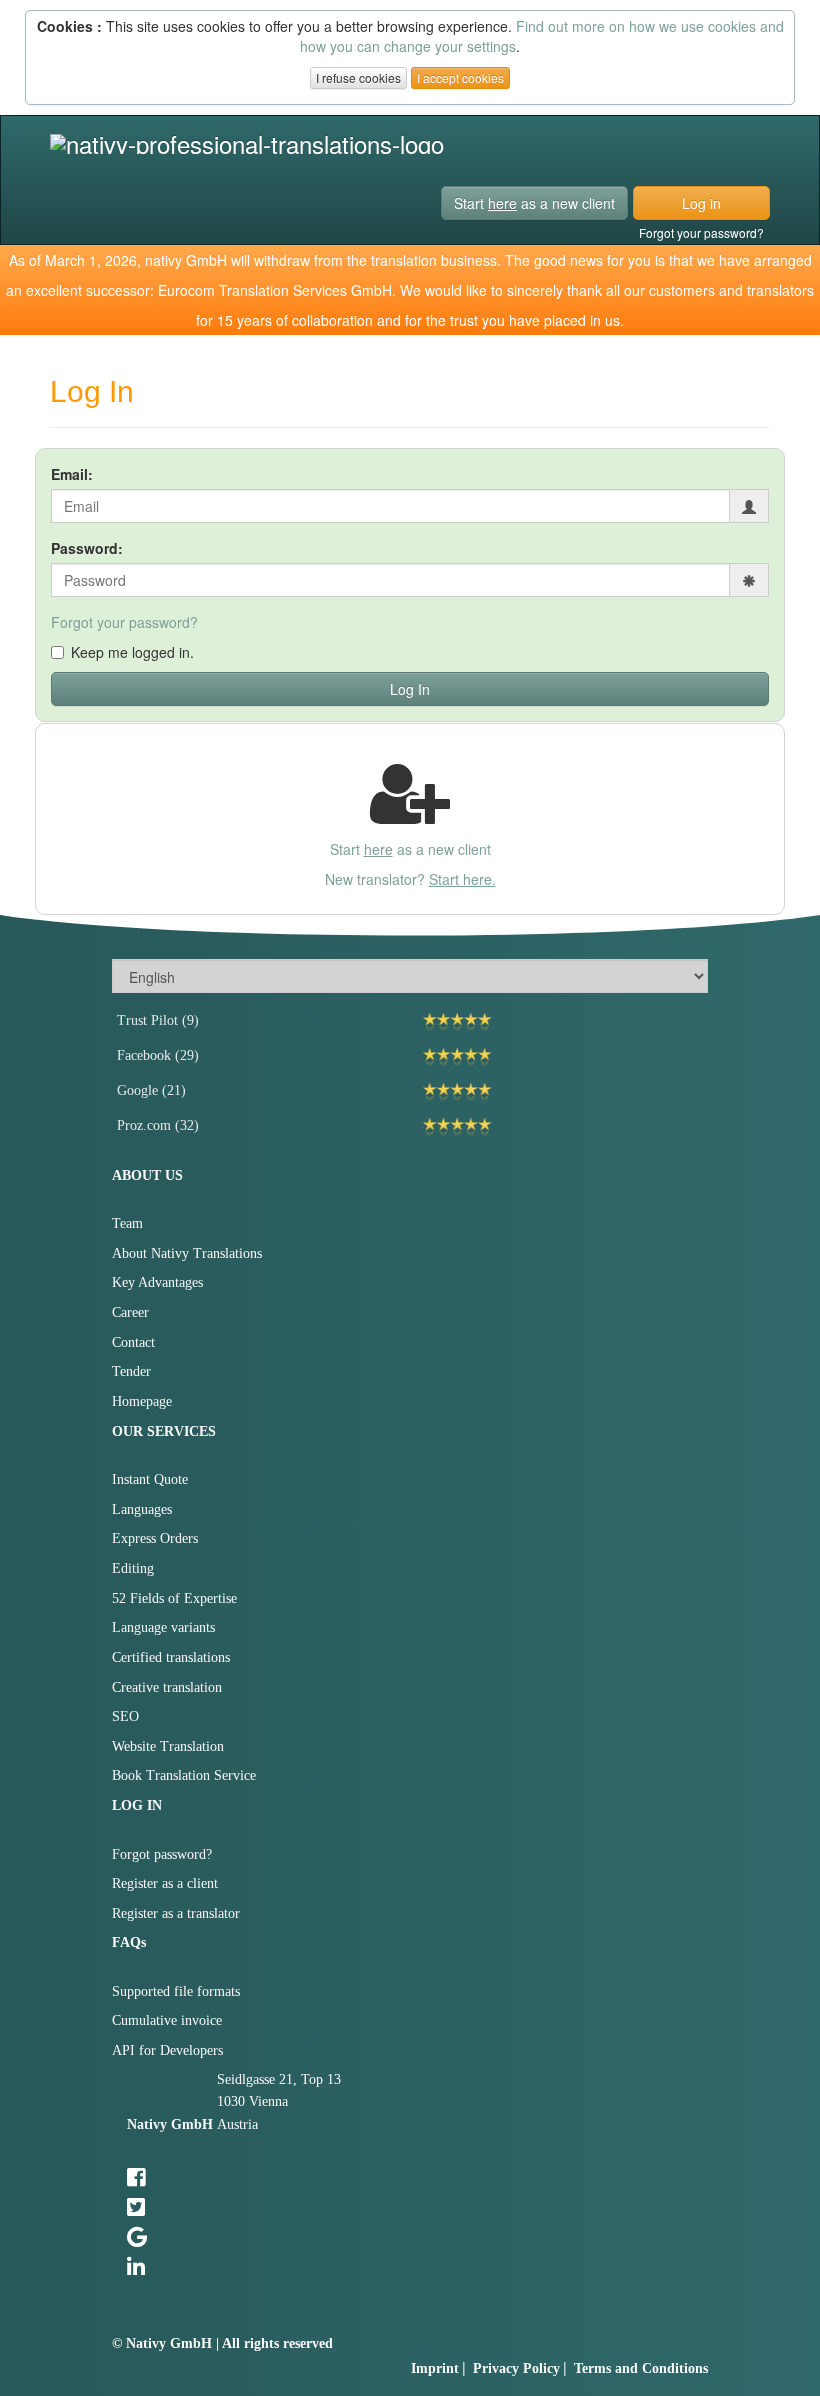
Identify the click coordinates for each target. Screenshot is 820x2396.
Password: (87, 548)
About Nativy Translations (187, 1253)
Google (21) (151, 1090)
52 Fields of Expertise (174, 1598)
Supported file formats (176, 1991)
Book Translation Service (184, 1775)
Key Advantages (157, 1282)
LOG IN (137, 1805)
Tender (131, 1371)
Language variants (163, 1627)
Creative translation (167, 1687)
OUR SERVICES (164, 1431)
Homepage (142, 1401)
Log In (410, 689)
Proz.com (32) (158, 1125)
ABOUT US (147, 1175)
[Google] (560, 1091)
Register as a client (165, 1883)
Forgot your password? (701, 232)
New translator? (410, 879)
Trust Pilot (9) (158, 1020)
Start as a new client (534, 203)
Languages (142, 1509)
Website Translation (168, 1746)
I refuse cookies (358, 77)
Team (127, 1223)
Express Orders (155, 1538)
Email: (72, 474)
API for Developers (167, 2050)
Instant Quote (150, 1479)
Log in (701, 203)
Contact (133, 1342)
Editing (133, 1568)
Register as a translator (176, 1913)
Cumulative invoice (167, 2020)
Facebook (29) (158, 1055)
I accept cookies (460, 77)
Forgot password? (162, 1854)
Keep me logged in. (132, 652)
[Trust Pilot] (560, 1021)
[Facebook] (560, 1056)
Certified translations (171, 1657)
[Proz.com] (560, 1126)
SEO (125, 1716)
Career (130, 1312)
